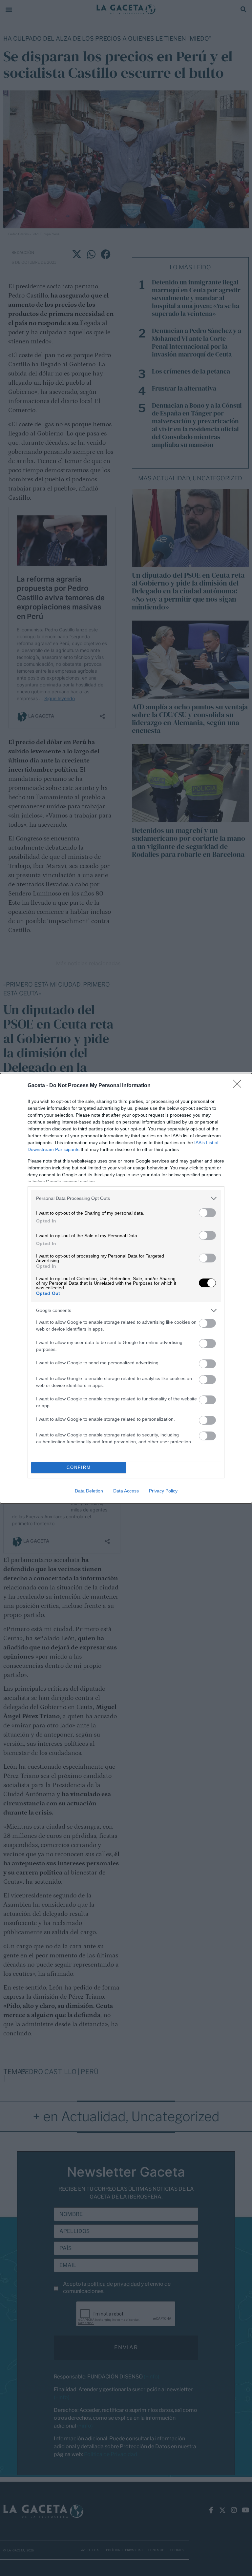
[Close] (239, 1086)
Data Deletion (89, 1491)
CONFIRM (79, 1467)
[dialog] (126, 1288)
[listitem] (126, 1198)
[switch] (207, 1213)
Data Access (126, 1491)
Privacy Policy (163, 1491)
